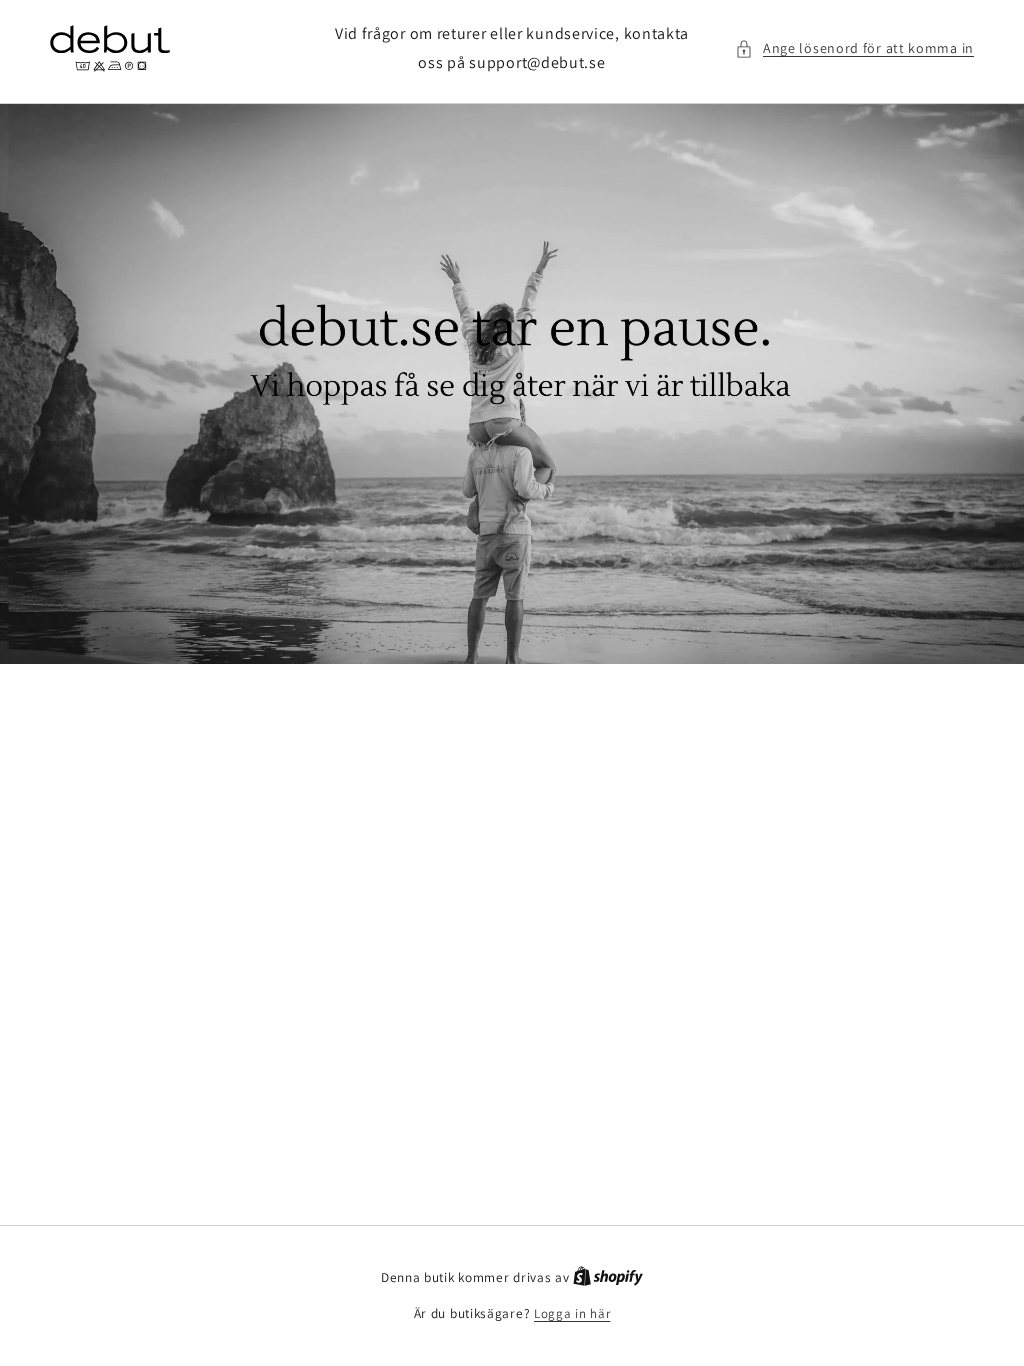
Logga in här (572, 1313)
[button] (854, 48)
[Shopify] (608, 1277)
